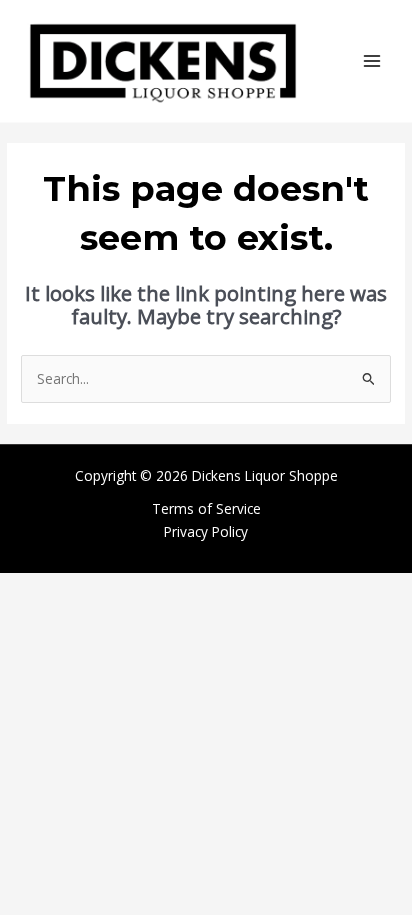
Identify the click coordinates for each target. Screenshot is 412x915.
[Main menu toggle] (372, 61)
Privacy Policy (206, 531)
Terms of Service (206, 508)
